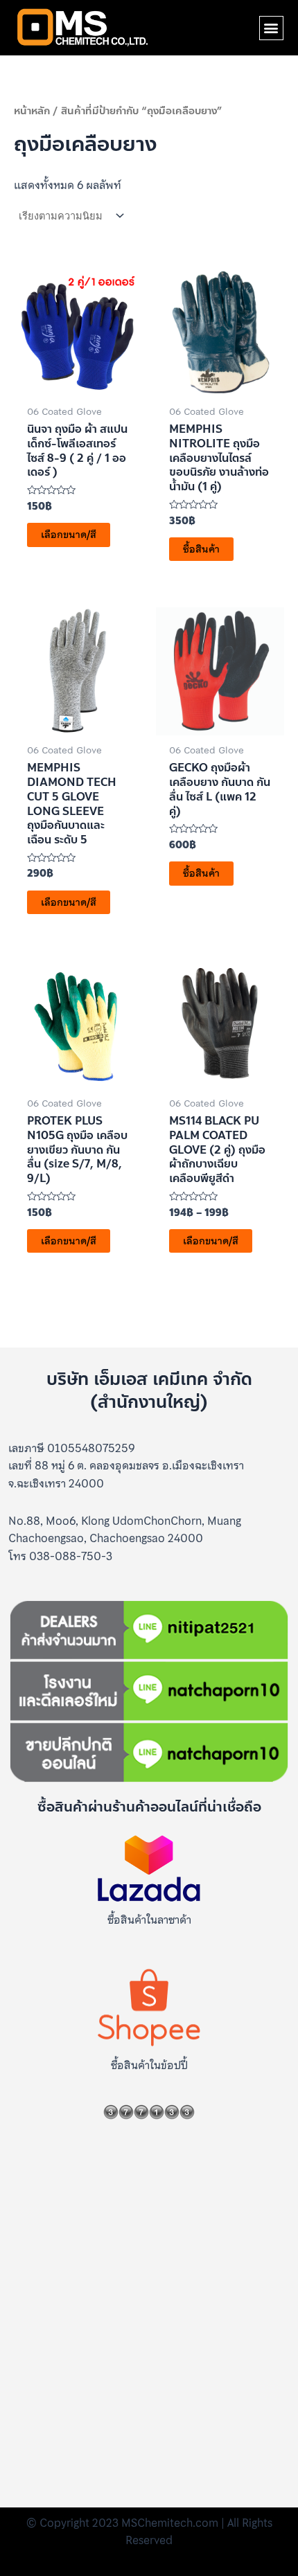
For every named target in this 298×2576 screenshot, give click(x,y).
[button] (271, 28)
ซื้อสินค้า (201, 549)
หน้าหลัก (32, 111)
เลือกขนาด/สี (69, 535)
